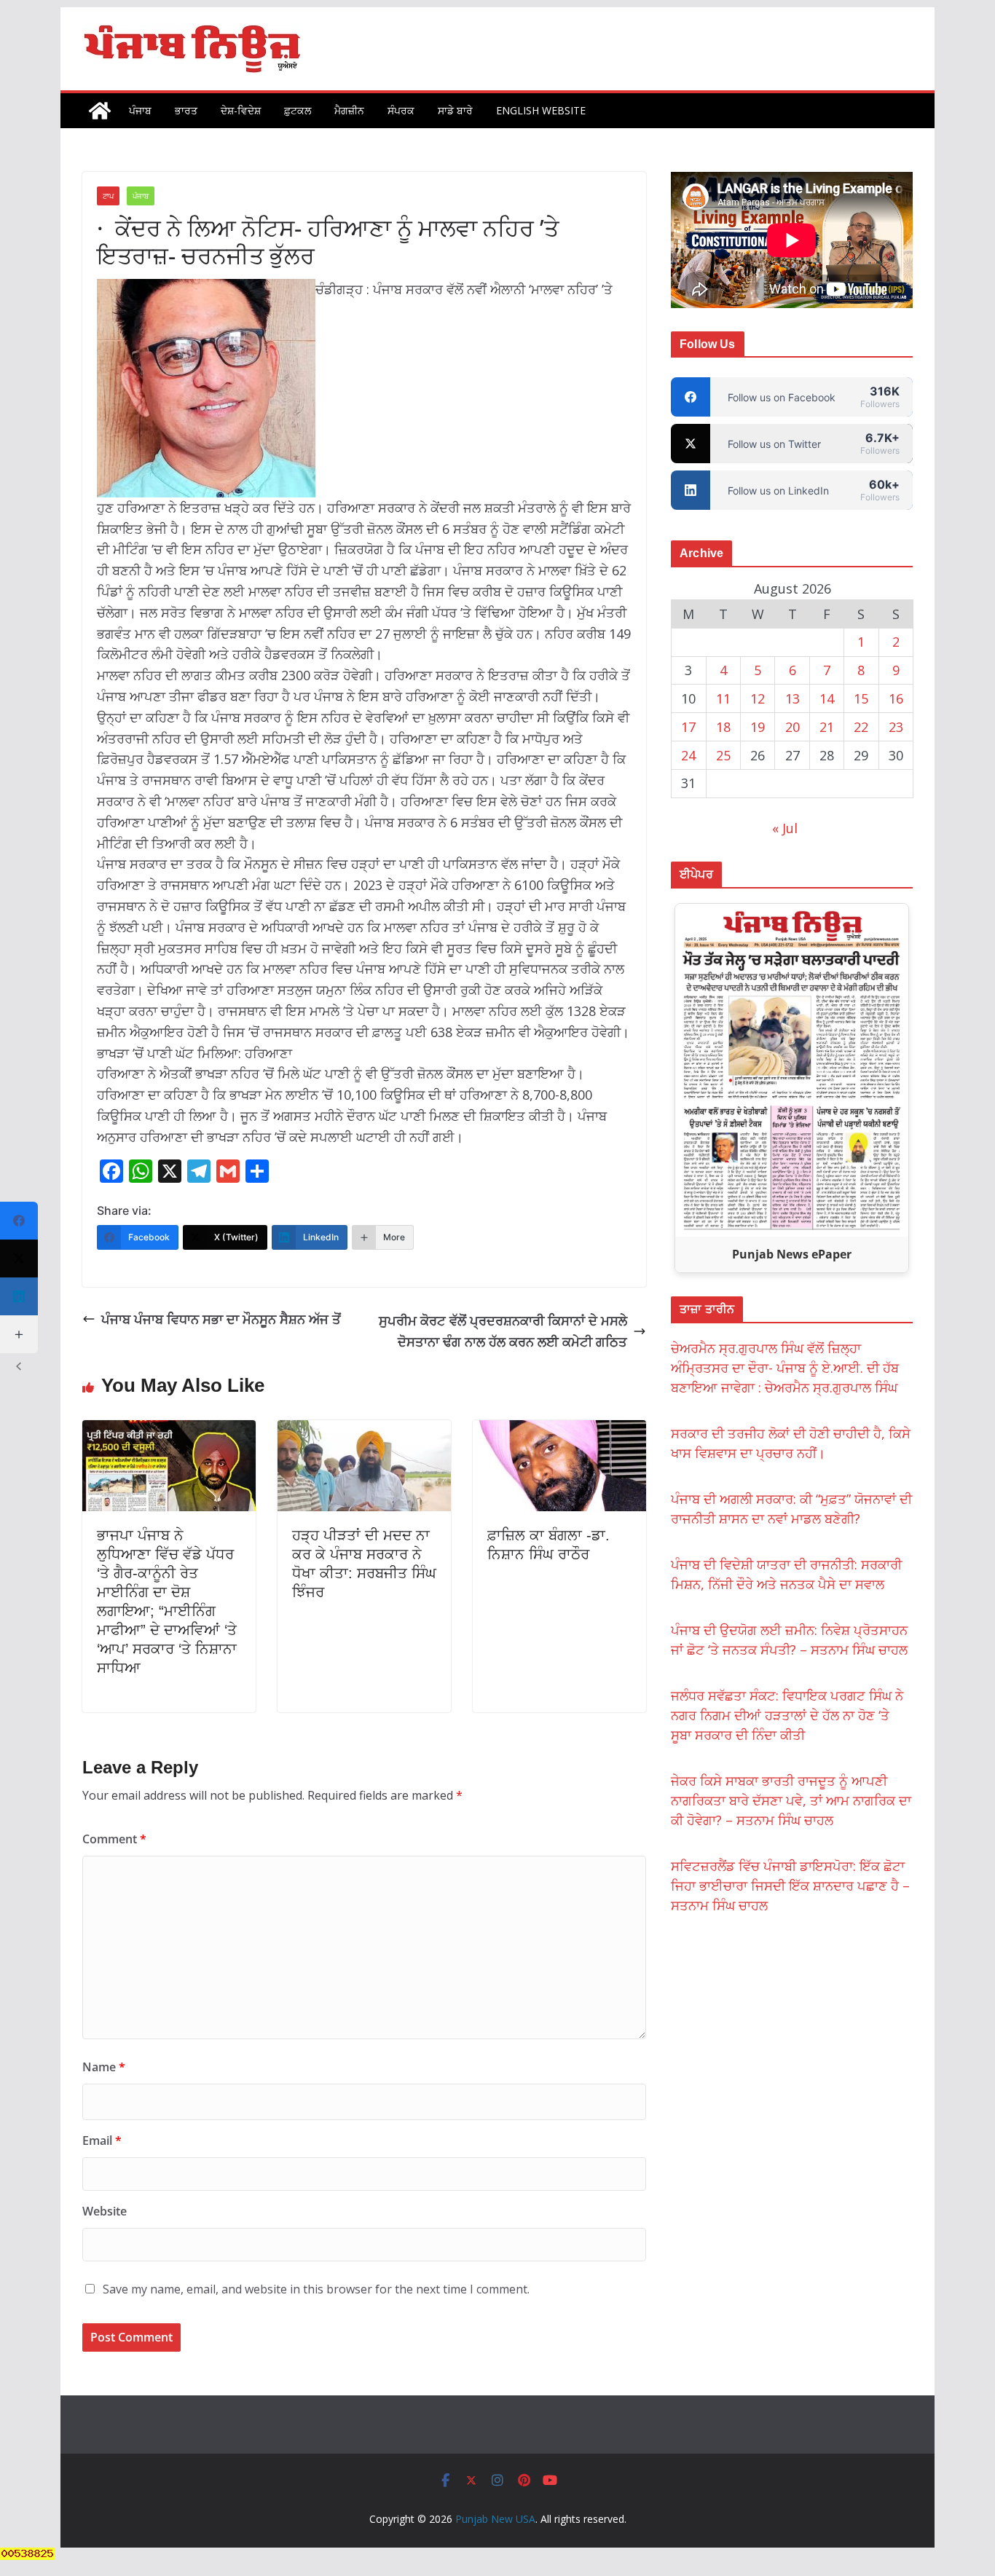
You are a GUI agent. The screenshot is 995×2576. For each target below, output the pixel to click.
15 (861, 698)
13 (793, 698)
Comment (114, 1839)
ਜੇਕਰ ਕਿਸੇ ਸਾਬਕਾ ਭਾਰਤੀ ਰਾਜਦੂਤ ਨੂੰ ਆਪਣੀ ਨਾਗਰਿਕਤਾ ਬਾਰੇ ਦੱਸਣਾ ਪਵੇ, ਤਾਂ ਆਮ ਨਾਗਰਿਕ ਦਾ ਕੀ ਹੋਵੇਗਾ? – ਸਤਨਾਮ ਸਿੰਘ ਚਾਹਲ (791, 1800)
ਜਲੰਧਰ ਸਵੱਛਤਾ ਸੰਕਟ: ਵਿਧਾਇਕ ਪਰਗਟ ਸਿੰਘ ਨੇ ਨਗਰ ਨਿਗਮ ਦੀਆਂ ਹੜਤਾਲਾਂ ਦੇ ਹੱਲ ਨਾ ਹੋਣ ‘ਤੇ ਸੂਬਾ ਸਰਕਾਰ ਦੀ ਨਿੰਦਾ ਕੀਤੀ (787, 1715)
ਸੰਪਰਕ (401, 110)
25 (723, 755)
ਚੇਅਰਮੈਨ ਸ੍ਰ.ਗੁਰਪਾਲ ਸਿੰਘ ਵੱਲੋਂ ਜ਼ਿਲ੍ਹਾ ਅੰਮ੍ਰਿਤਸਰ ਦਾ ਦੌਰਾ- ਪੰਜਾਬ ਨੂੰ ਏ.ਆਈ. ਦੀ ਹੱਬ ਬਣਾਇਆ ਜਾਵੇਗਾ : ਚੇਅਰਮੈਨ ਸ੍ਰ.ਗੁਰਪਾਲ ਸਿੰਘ (785, 1368)
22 (861, 727)
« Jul (785, 828)
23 (896, 727)
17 (688, 727)
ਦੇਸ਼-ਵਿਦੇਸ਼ (241, 110)
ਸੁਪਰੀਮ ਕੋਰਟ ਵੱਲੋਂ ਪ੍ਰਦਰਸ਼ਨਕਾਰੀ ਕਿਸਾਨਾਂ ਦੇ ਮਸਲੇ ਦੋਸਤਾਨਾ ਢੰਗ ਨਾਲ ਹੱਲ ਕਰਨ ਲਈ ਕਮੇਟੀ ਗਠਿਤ (503, 1331)
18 (723, 727)
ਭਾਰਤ (186, 110)
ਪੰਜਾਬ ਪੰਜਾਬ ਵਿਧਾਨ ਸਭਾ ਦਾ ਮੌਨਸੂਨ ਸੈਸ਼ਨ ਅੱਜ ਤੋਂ (221, 1319)
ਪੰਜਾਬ (140, 110)
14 (827, 698)
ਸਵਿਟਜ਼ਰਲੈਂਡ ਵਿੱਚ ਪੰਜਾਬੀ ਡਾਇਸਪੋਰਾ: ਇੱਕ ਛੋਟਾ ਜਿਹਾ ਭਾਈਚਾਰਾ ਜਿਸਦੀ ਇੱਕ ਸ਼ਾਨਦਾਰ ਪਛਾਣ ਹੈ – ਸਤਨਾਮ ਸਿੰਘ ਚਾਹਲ (790, 1886)
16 (896, 698)
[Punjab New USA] (100, 111)
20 (793, 727)
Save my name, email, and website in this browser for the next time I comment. (316, 2289)
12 (758, 698)
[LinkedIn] (19, 1296)
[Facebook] (19, 1221)
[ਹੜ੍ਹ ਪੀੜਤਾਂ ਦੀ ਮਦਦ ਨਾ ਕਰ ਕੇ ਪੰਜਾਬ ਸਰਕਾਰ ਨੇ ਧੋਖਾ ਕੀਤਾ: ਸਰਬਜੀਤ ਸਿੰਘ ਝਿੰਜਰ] (364, 1430)
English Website (541, 110)
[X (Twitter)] (19, 1259)
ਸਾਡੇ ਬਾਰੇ (455, 110)
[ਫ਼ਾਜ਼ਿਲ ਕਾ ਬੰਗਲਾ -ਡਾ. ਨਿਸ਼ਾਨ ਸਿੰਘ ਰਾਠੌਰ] (559, 1430)
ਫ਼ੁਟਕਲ (298, 110)
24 (688, 755)
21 (827, 727)
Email (102, 2140)
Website (105, 2211)
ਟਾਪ (108, 196)
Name (104, 2067)
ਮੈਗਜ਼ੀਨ (349, 110)
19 (758, 727)
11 (723, 698)
